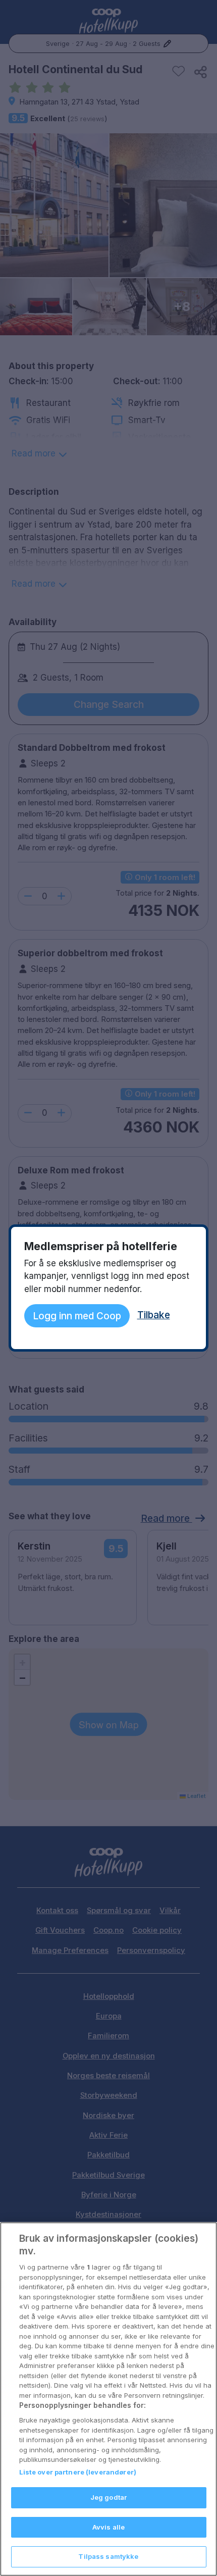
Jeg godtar (108, 2497)
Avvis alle (108, 2527)
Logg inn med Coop (77, 1316)
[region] (108, 2399)
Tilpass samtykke (108, 2556)
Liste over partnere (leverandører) (78, 2472)
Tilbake (154, 1315)
